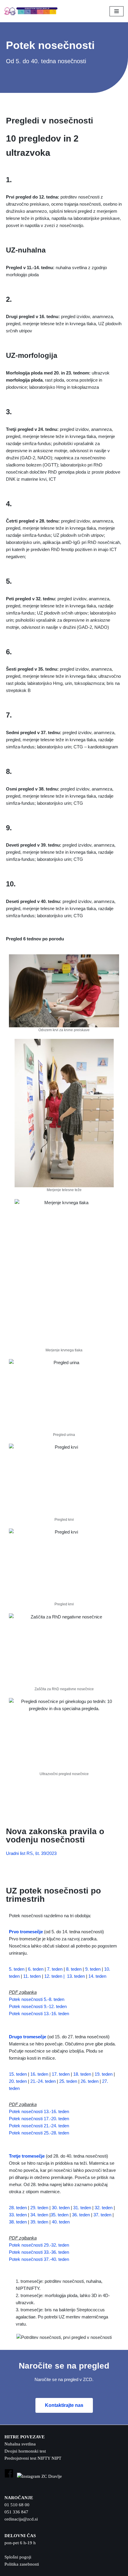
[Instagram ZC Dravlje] (39, 2476)
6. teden (36, 1969)
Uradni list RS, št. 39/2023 (31, 1853)
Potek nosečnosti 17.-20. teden (39, 2119)
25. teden (68, 2081)
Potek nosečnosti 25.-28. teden (39, 2133)
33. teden (18, 2215)
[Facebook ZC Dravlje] (9, 2476)
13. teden (76, 1976)
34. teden (39, 2215)
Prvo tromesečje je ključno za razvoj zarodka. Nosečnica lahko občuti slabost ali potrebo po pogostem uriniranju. (63, 1946)
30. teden (61, 2208)
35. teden (60, 2215)
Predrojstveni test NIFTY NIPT (33, 2458)
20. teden (18, 2081)
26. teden (90, 2081)
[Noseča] (32, 11)
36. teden (81, 2215)
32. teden (104, 2208)
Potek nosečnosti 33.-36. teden (39, 2252)
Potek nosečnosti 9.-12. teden (38, 2006)
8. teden (74, 1969)
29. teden (39, 2208)
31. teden (82, 2208)
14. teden (97, 1976)
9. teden (93, 1969)
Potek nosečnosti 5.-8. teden (37, 1999)
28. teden (18, 2208)
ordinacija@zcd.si (21, 2519)
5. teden (17, 1969)
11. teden (32, 1976)
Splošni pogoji (18, 2557)
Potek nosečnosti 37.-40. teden (39, 2259)
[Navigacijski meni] (117, 11)
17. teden (61, 2074)
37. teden (102, 2215)
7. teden (55, 1969)
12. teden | (54, 1976)
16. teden (39, 2074)
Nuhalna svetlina (20, 2444)
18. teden (82, 2074)
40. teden (61, 2222)
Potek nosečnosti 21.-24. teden (39, 2126)
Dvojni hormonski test (25, 2451)
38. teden (18, 2222)
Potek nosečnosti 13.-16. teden (39, 2014)
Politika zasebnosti (22, 2564)
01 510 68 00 (17, 2505)
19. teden (104, 2074)
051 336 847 (16, 2512)
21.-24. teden (43, 2081)
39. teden (39, 2222)
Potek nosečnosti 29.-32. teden (39, 2245)
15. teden (18, 2074)
